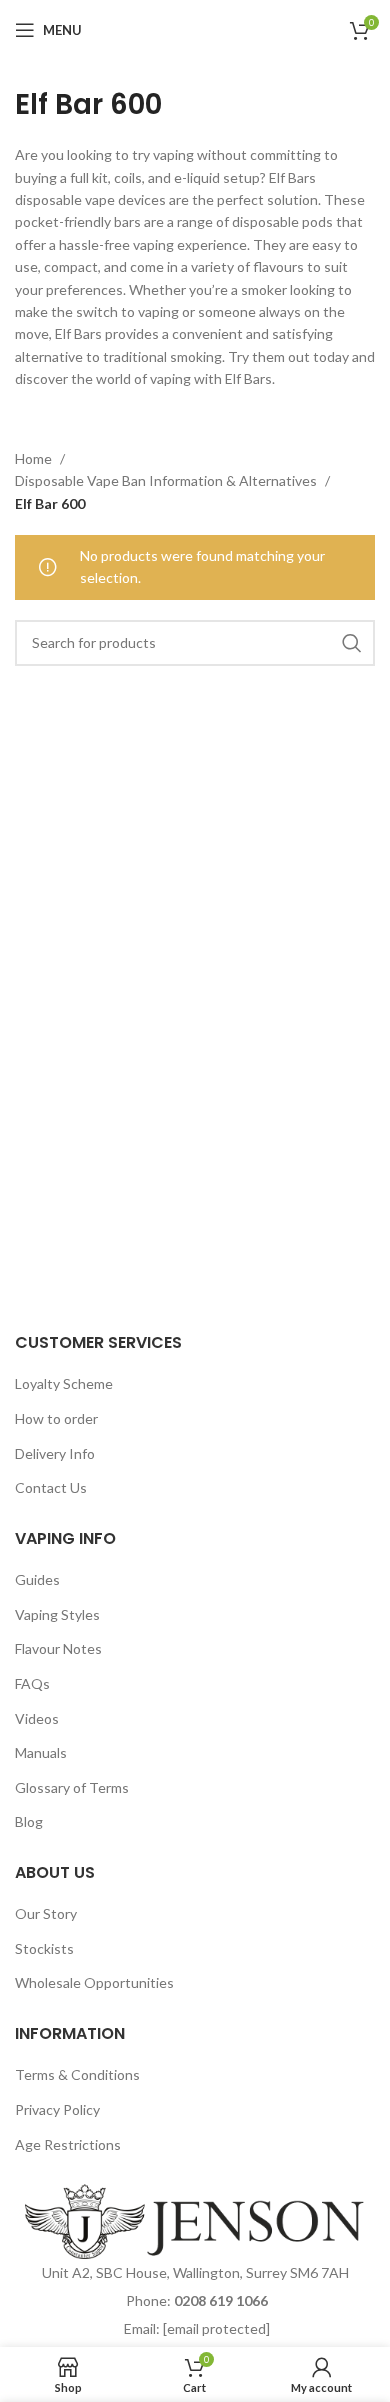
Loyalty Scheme (64, 1383)
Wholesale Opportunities (94, 1982)
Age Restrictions (68, 2144)
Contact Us (51, 1487)
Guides (37, 1579)
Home (35, 458)
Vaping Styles (57, 1614)
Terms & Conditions (77, 2074)
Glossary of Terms (72, 1787)
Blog (29, 1821)
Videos (37, 1718)
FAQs (32, 1683)
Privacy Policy (57, 2109)
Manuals (41, 1752)
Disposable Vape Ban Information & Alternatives (167, 480)
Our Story (46, 1913)
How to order (56, 1418)
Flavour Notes (58, 1648)
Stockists (44, 1948)
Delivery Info (55, 1453)
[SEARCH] (352, 643)
